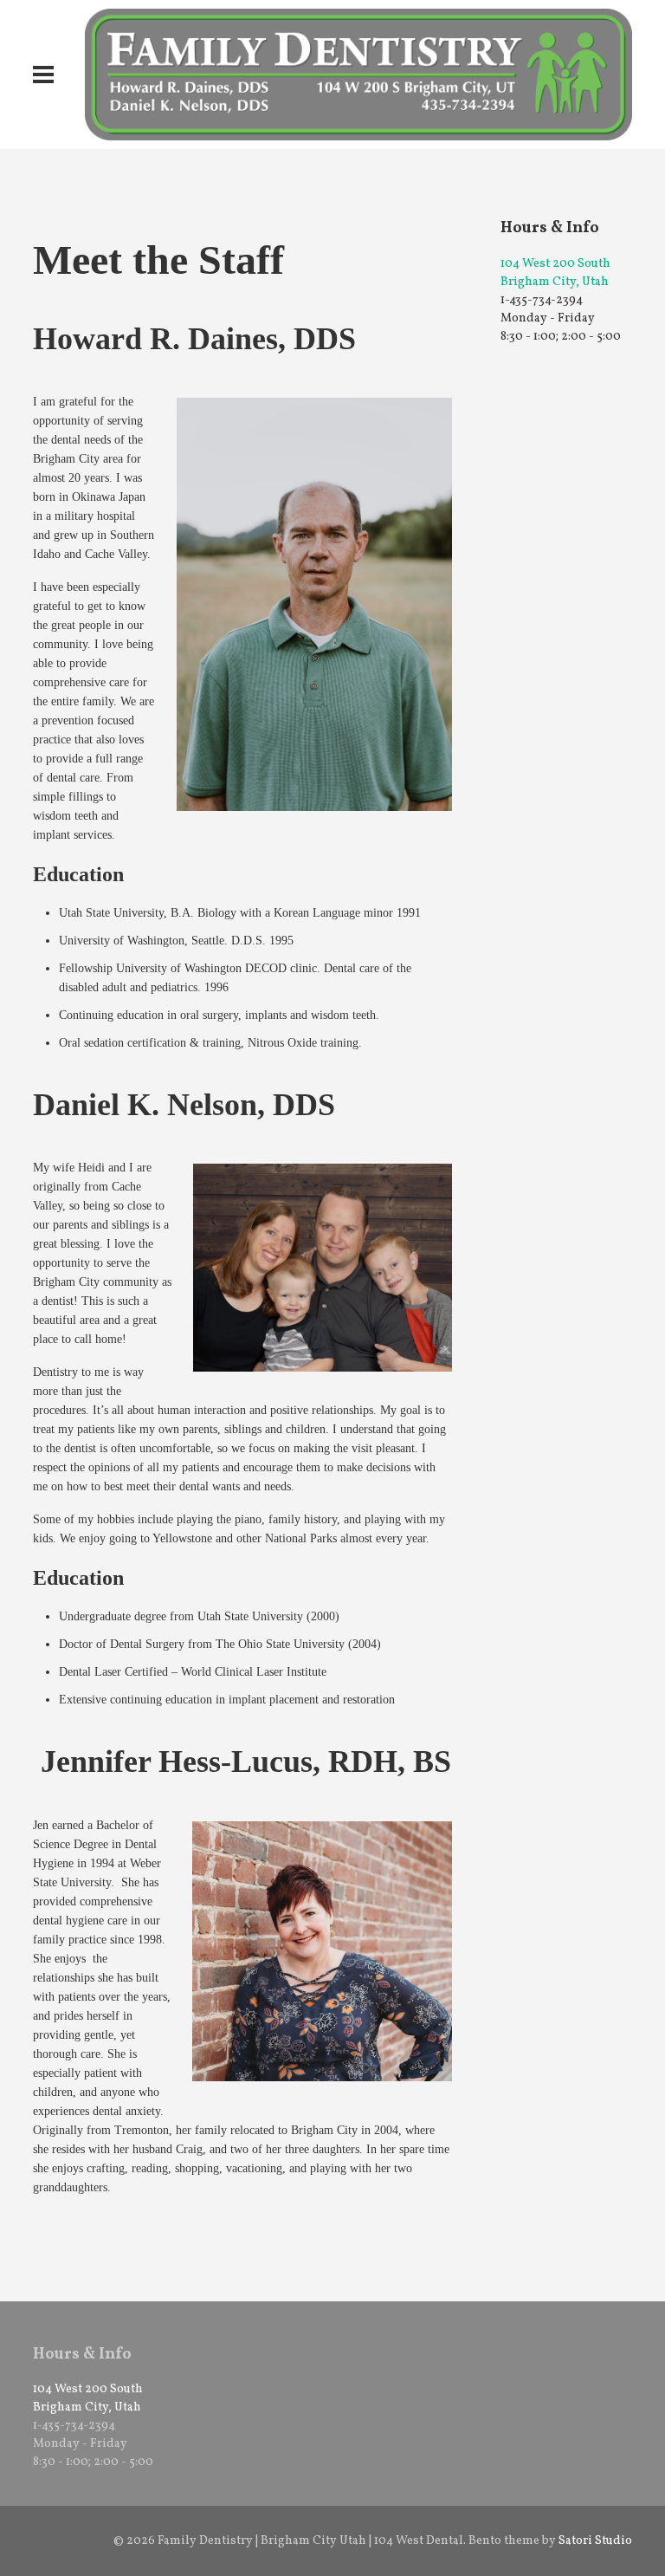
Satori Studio (595, 2541)
